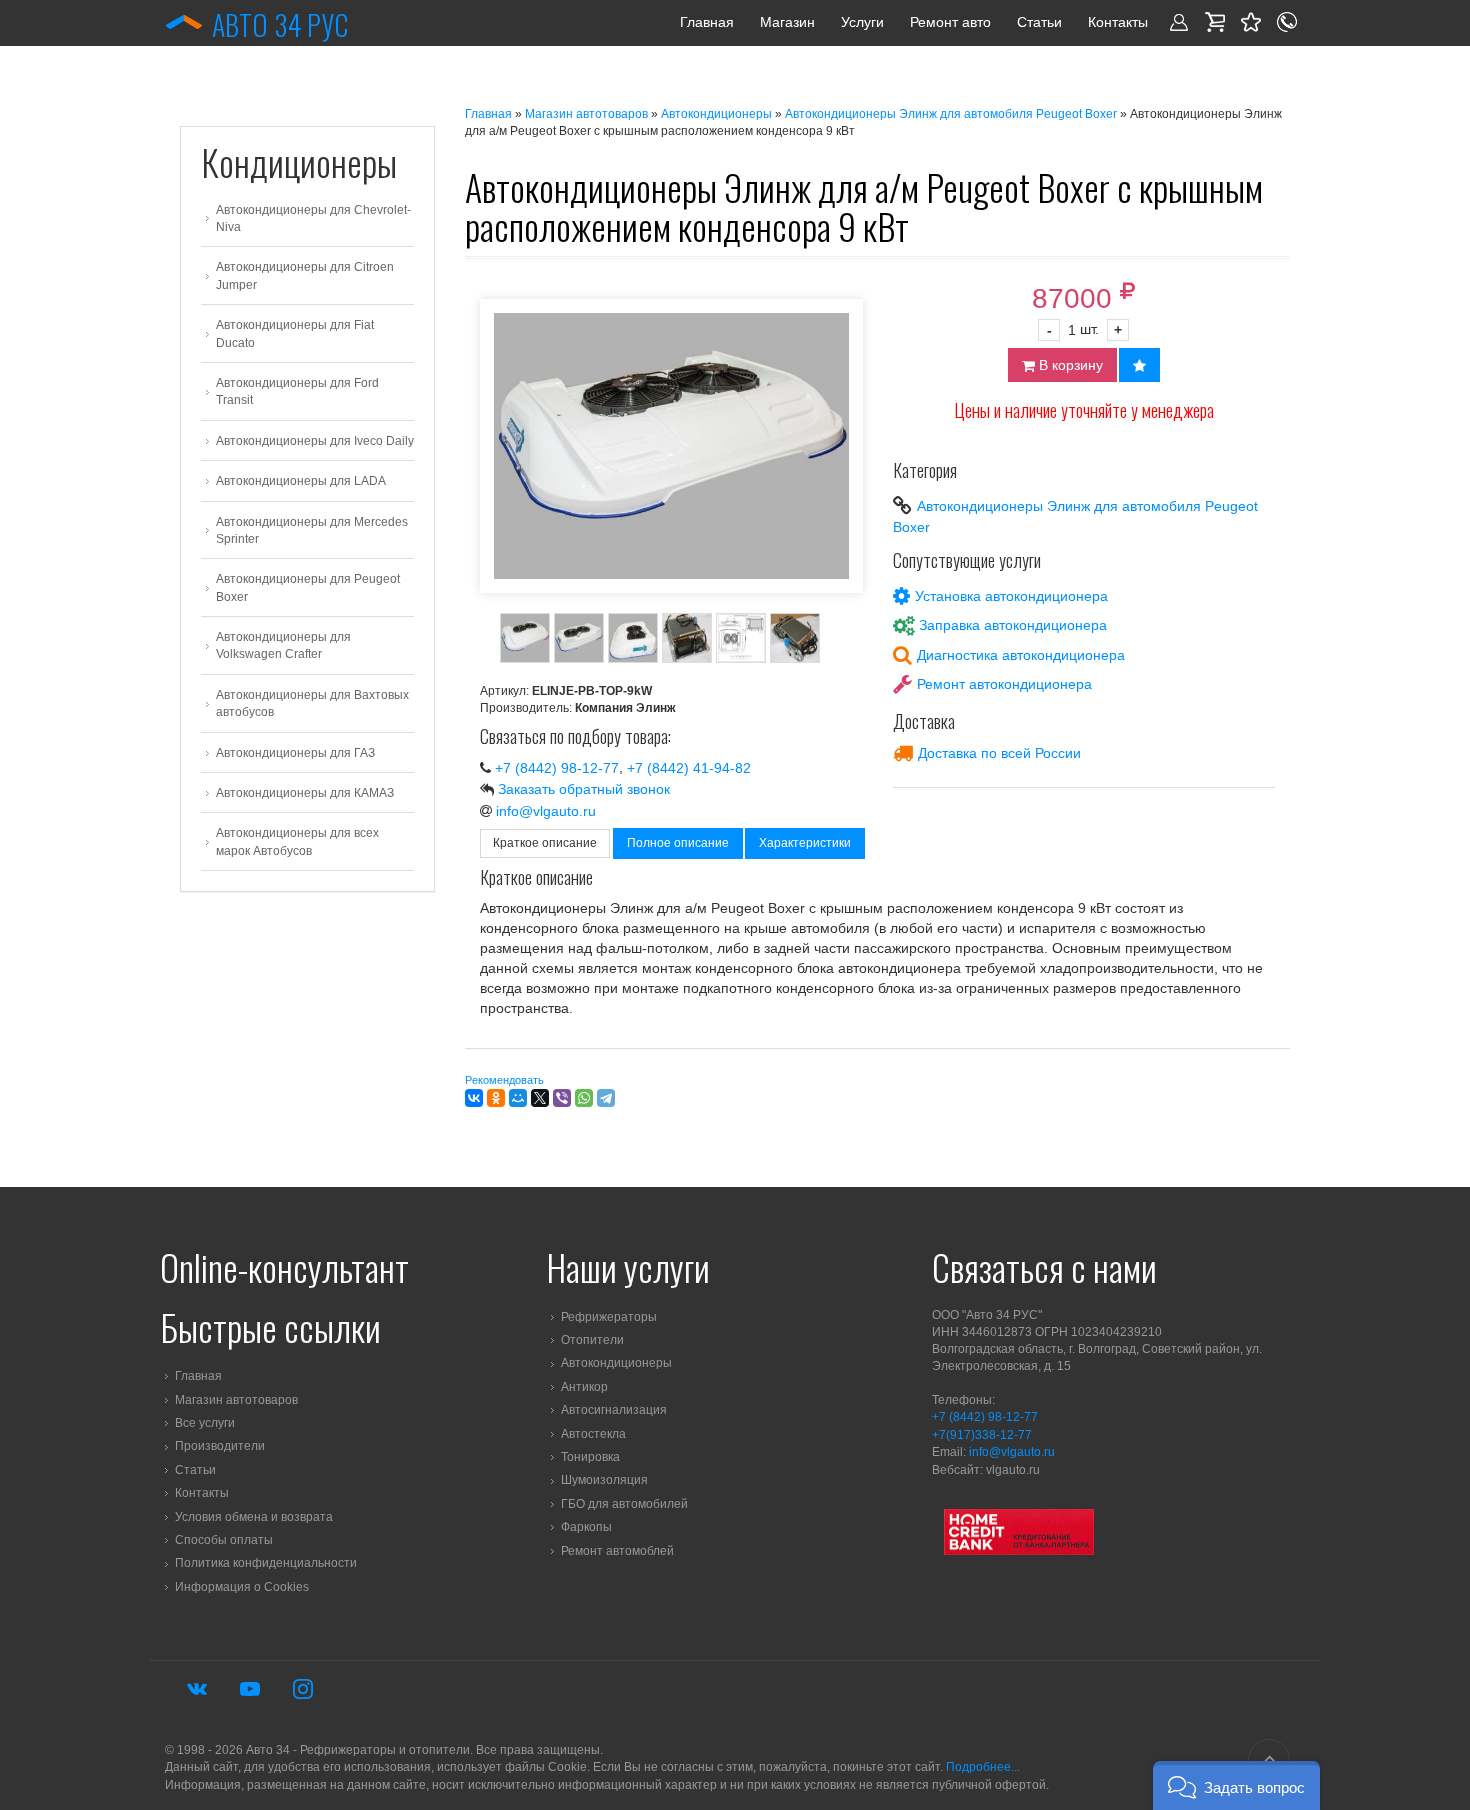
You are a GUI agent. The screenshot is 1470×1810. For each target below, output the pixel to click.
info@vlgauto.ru (546, 811)
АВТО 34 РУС (280, 24)
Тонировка (590, 1457)
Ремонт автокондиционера (1004, 684)
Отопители (592, 1340)
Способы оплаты (224, 1540)
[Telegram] (606, 1098)
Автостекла (593, 1434)
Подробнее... (983, 1767)
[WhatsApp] (584, 1098)
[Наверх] (1269, 1760)
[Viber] (562, 1098)
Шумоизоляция (604, 1481)
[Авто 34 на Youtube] (250, 1689)
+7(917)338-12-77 (982, 1435)
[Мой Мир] (518, 1098)
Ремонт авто (950, 22)
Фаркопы (586, 1527)
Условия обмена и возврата (254, 1517)
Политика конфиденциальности (266, 1564)
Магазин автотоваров (586, 114)
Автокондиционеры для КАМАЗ (305, 793)
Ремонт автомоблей (617, 1551)
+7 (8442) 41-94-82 (689, 768)
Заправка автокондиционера (1013, 626)
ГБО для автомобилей (624, 1504)
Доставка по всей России (999, 753)
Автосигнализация (614, 1410)
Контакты (1118, 22)
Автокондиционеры (716, 114)
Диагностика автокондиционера (1021, 655)
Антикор (584, 1387)
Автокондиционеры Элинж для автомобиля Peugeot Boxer (951, 114)
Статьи (1039, 22)
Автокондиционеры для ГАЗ (295, 753)
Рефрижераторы (609, 1317)
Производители (220, 1447)
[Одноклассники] (496, 1098)
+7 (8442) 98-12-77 (557, 768)
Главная (707, 22)
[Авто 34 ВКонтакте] (197, 1689)
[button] (1236, 1785)
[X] (540, 1098)
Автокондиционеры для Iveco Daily (315, 441)
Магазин (787, 22)
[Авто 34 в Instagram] (303, 1689)
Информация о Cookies (242, 1587)
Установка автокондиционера (1011, 596)
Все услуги (205, 1423)
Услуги (862, 22)
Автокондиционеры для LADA (301, 481)
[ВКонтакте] (474, 1098)
